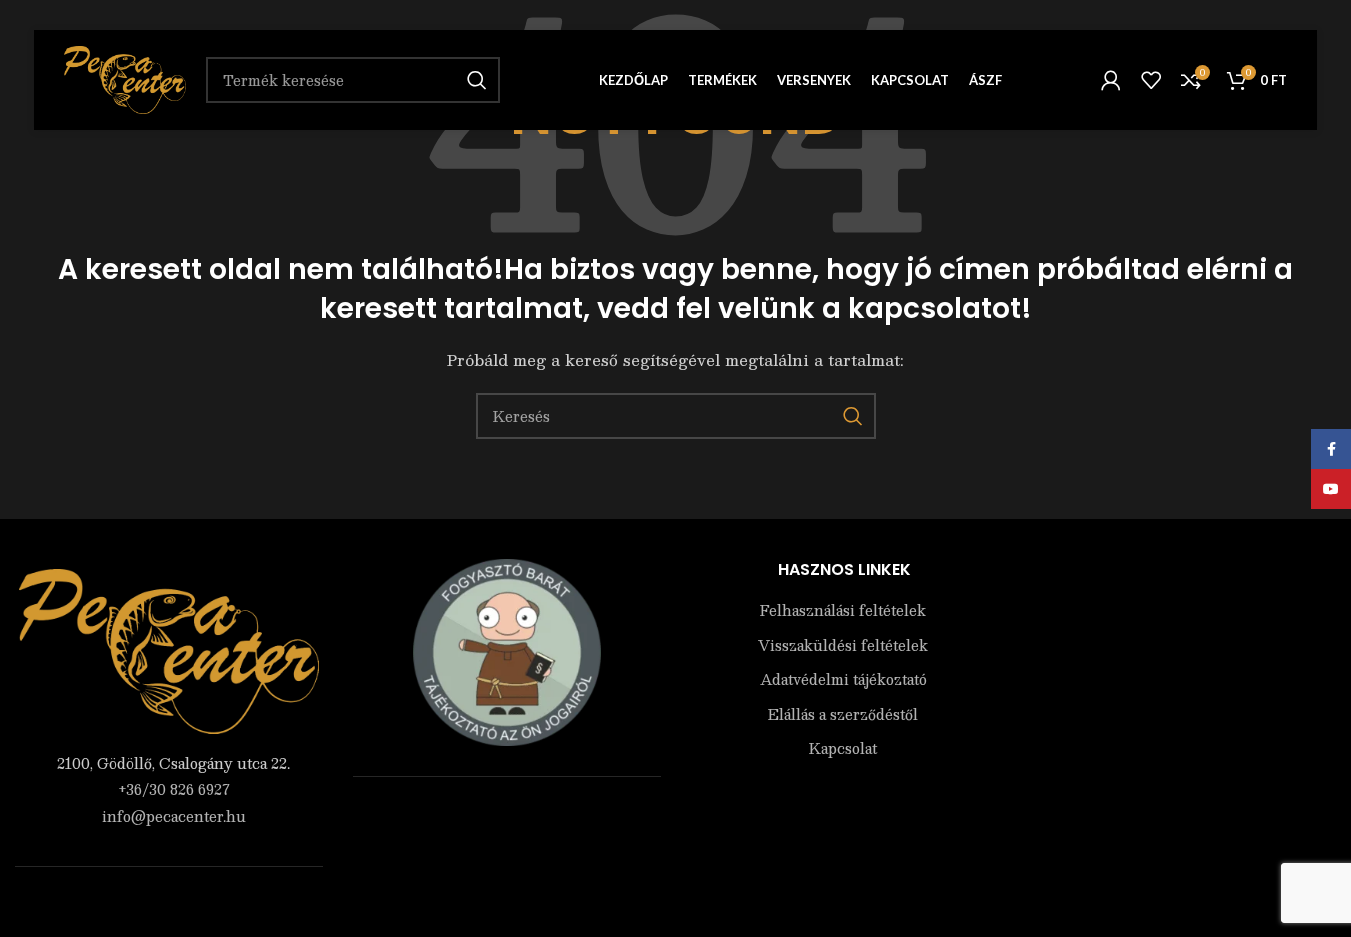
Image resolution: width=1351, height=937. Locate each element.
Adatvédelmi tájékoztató (843, 680)
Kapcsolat (843, 749)
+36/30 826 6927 (174, 789)
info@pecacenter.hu (174, 816)
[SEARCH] (853, 416)
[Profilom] (1111, 80)
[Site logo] (125, 78)
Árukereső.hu (507, 818)
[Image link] (169, 649)
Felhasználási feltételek (843, 611)
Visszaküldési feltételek (843, 646)
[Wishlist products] (1151, 80)
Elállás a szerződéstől (843, 715)
